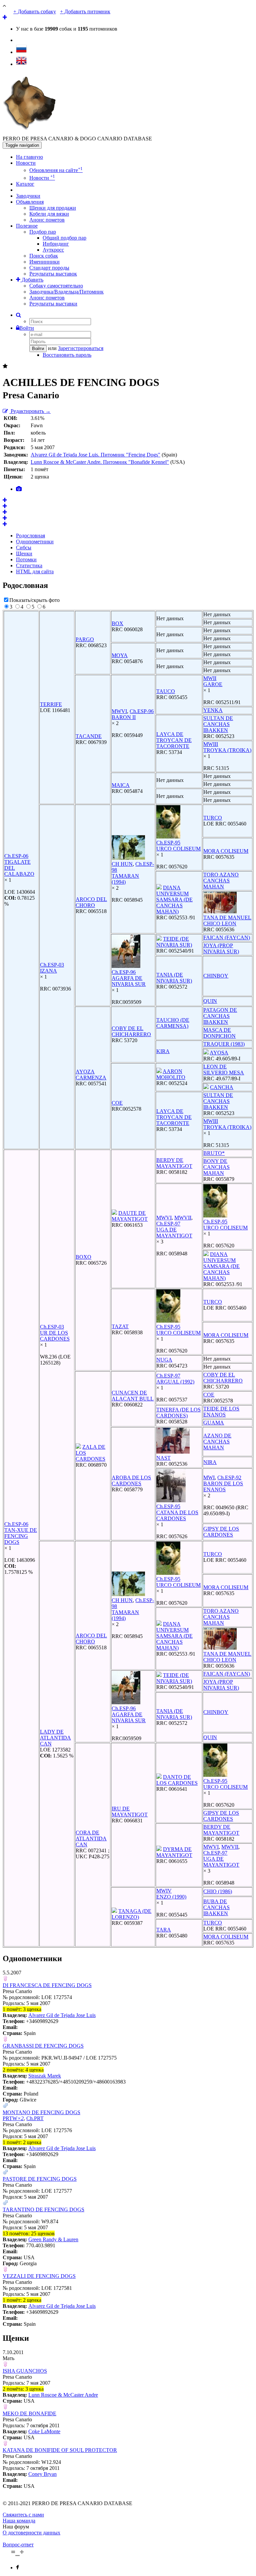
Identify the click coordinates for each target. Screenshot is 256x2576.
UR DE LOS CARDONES (55, 1336)
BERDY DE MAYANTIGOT (174, 1163)
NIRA (210, 1462)
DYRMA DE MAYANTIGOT (174, 1852)
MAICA (121, 785)
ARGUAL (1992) (175, 1382)
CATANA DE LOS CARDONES (177, 1515)
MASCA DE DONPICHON (219, 1033)
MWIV (164, 1891)
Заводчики (28, 196)
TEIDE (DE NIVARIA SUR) (174, 942)
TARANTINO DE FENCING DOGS (43, 2209)
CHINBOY (216, 976)
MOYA (120, 655)
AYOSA (219, 1053)
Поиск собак (44, 256)
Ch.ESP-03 (52, 965)
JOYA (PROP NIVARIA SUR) (221, 948)
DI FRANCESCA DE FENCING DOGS (47, 1985)
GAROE (213, 684)
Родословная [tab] (30, 536)
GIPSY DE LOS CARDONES (221, 1532)
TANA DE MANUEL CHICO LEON (227, 920)
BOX (117, 623)
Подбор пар (43, 232)
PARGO (85, 639)
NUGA (164, 1360)
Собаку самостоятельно (56, 286)
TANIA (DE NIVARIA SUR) (174, 978)
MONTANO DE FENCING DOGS (41, 2112)
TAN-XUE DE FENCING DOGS (21, 1536)
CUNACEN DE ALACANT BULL (133, 1396)
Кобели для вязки (49, 214)
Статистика (29, 565)
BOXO (83, 1257)
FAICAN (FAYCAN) (227, 937)
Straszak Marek (45, 2076)
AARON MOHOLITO (171, 1074)
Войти (27, 328)
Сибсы (24, 548)
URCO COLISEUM (178, 849)
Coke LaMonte (44, 2431)
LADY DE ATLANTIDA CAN (55, 1738)
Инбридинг (56, 244)
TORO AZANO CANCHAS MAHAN (221, 881)
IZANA (48, 971)
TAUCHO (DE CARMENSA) (173, 1023)
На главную (29, 157)
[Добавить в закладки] (5, 366)
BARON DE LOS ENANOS (223, 1486)
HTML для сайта (35, 571)
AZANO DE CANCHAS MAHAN (217, 1442)
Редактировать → (30, 411)
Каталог (25, 184)
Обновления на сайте (56, 170)
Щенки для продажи (53, 208)
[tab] (19, 489)
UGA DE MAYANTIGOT (174, 1233)
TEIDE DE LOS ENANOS (221, 1412)
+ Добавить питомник (85, 11)
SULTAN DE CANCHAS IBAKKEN (218, 724)
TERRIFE (51, 704)
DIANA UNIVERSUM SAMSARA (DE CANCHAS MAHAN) (174, 900)
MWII (210, 678)
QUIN (210, 1001)
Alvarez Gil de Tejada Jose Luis (62, 2015)
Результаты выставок (53, 274)
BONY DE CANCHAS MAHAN (216, 1167)
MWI (209, 1477)
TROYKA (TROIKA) (227, 750)
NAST (163, 1458)
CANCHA (222, 1087)
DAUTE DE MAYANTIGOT (130, 1216)
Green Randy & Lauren (53, 2239)
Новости (26, 163)
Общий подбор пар (64, 238)
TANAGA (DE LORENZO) (131, 1914)
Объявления (30, 202)
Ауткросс (53, 250)
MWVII (183, 1218)
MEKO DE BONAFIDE (29, 2413)
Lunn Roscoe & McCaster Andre (63, 2395)
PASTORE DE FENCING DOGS (40, 2179)
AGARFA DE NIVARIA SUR (129, 981)
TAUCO (166, 691)
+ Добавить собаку (35, 11)
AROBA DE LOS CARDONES (131, 1480)
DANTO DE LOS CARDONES (177, 1780)
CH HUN (122, 864)
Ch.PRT (35, 2118)
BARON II (124, 717)
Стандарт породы (49, 268)
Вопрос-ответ (18, 2545)
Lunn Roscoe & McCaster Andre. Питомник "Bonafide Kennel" (100, 462)
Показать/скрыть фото (34, 600)
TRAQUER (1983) (224, 1044)
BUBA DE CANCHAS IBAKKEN (216, 1907)
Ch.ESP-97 (168, 1224)
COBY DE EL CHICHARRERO (131, 1031)
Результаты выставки (53, 304)
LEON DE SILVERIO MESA (224, 1070)
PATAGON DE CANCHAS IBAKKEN (220, 1016)
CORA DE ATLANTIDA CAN (91, 1839)
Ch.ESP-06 (16, 856)
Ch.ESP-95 (168, 843)
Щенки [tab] (24, 553)
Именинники (44, 262)
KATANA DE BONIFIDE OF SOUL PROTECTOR (60, 2450)
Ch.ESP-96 (142, 711)
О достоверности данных (31, 2533)
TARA (164, 1930)
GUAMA (214, 1423)
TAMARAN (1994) (125, 879)
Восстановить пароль (67, 355)
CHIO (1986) (218, 1891)
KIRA (163, 1051)
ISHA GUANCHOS (25, 2371)
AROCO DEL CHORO (91, 902)
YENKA (213, 710)
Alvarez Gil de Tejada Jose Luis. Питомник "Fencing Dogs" (95, 455)
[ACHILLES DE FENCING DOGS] (5, 500)
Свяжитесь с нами (23, 2515)
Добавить (32, 280)
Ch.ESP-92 (229, 1477)
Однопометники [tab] (35, 542)
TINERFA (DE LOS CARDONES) (178, 1413)
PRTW (13, 2118)
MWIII (211, 744)
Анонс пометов (47, 220)
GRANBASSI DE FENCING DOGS (43, 2046)
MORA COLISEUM (226, 851)
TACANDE (89, 736)
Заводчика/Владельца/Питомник (66, 292)
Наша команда (19, 2521)
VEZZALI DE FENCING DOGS (39, 2276)
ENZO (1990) (171, 1897)
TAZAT (120, 1326)
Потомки (26, 559)
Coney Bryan (42, 2474)
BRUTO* (214, 1153)
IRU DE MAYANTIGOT (130, 1812)
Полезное (27, 226)
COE (117, 1103)
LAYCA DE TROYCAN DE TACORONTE (174, 740)
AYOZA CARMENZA (91, 1075)
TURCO (213, 818)
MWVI (119, 711)
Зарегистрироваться (81, 348)
